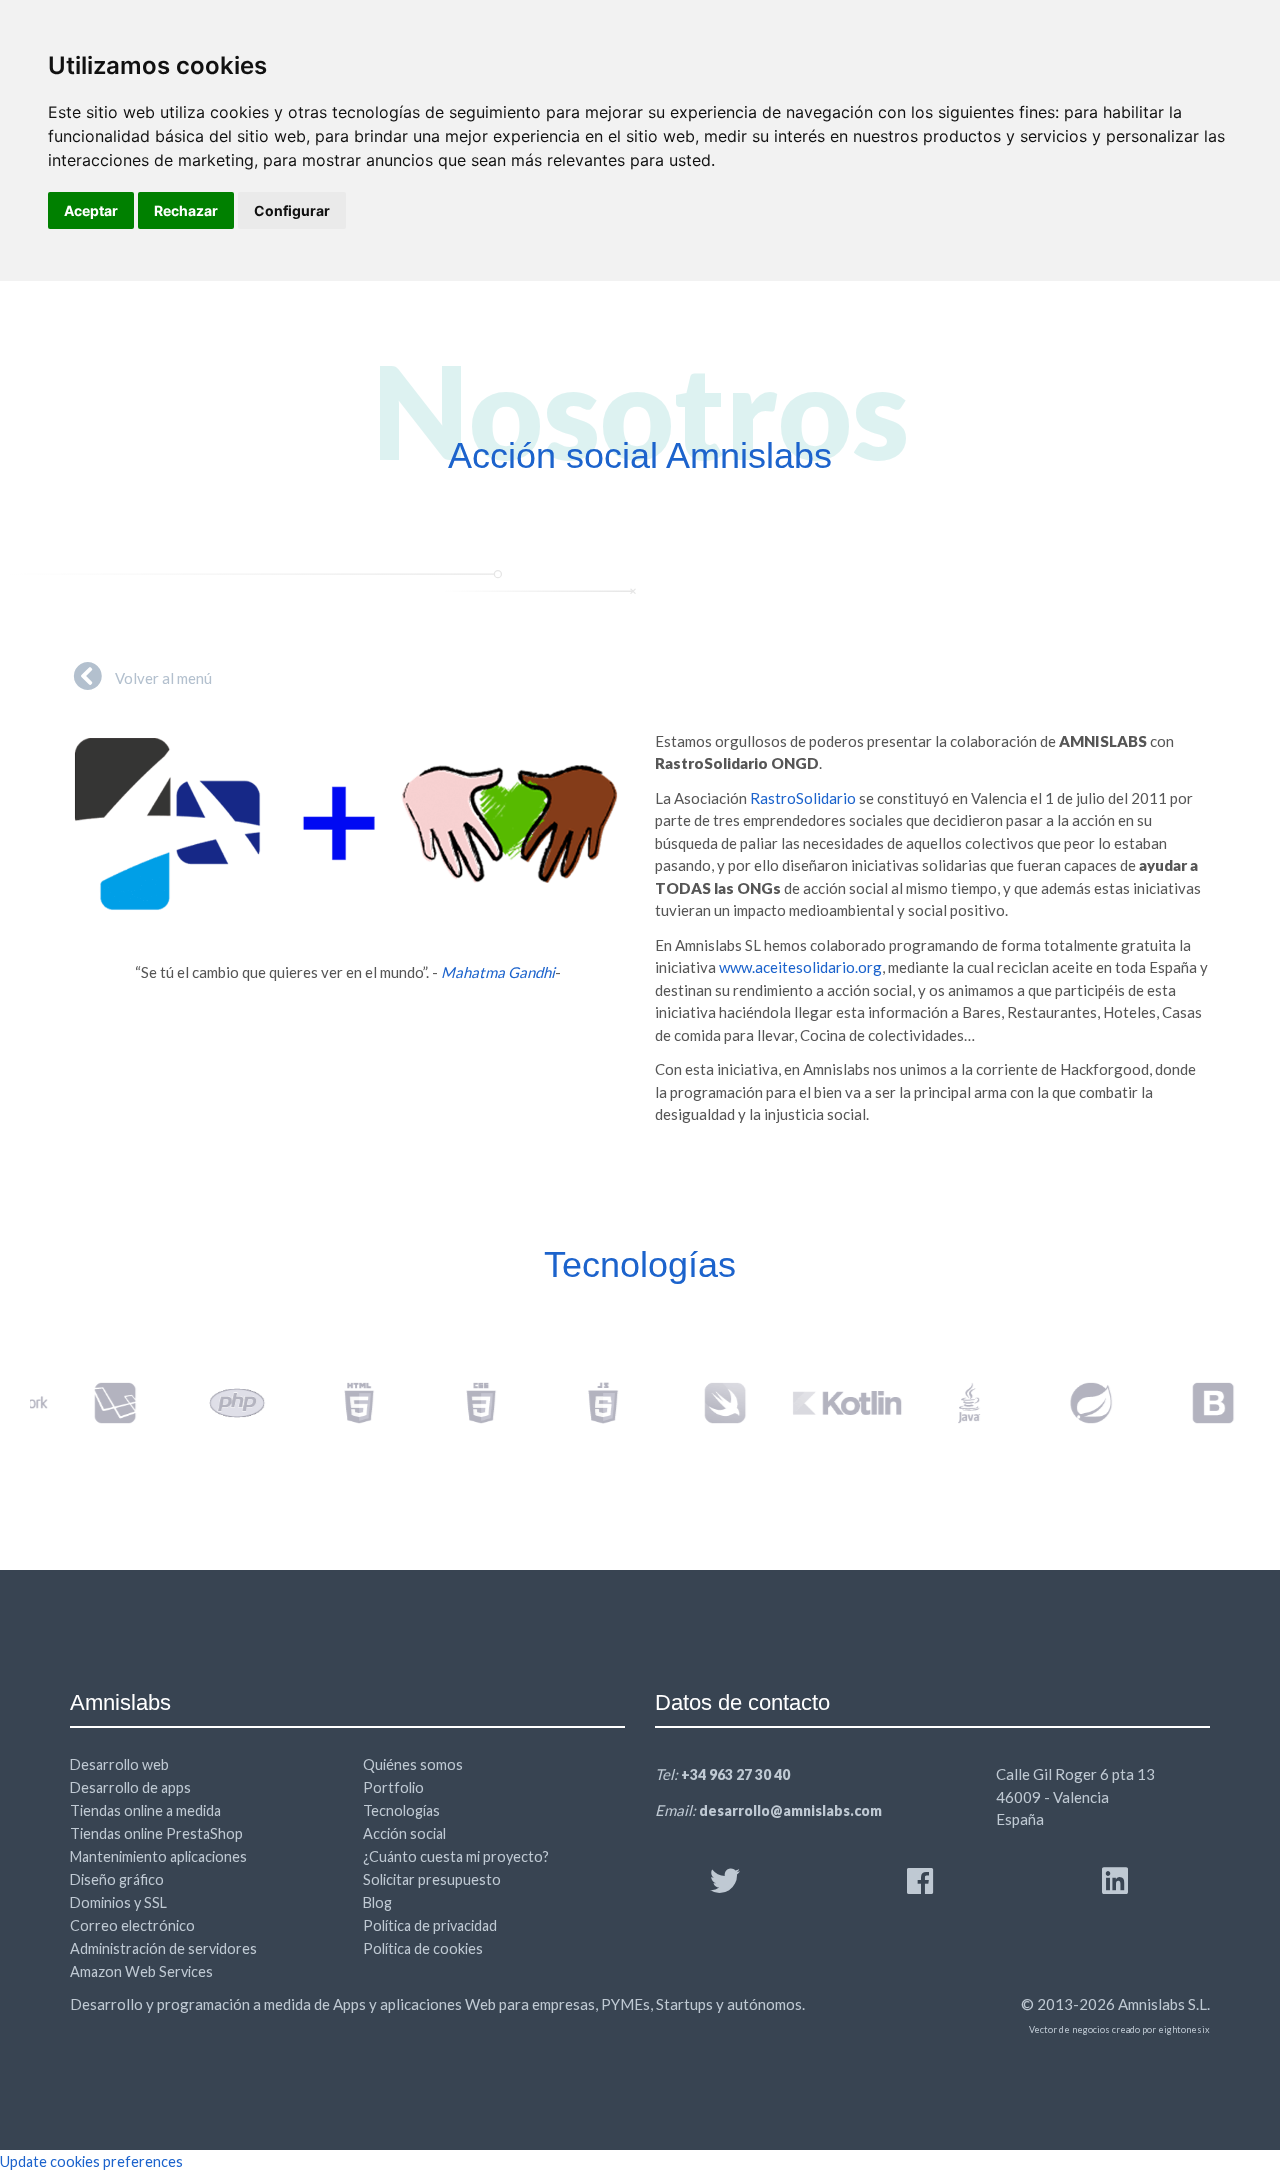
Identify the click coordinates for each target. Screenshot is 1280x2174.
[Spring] (1067, 1403)
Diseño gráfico (117, 1879)
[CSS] (457, 1403)
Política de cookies (423, 1948)
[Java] (945, 1403)
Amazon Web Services (141, 1971)
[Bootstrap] (1189, 1403)
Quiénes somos (413, 1764)
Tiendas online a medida (145, 1810)
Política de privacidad (430, 1925)
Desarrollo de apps (130, 1787)
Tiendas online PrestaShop (156, 1833)
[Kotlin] (823, 1403)
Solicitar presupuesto (432, 1879)
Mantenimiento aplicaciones (158, 1856)
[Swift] (701, 1403)
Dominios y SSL (118, 1902)
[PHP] (213, 1403)
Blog (377, 1902)
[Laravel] (91, 1403)
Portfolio (393, 1787)
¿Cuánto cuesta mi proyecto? (456, 1856)
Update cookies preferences (91, 2161)
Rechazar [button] (186, 210)
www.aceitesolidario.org (800, 967)
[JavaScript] (579, 1403)
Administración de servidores (163, 1948)
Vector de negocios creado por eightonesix (1119, 2029)
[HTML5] (335, 1403)
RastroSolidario (803, 798)
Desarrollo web (119, 1764)
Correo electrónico (132, 1925)
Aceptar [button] (91, 210)
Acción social (404, 1833)
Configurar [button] (292, 210)
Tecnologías (401, 1810)
